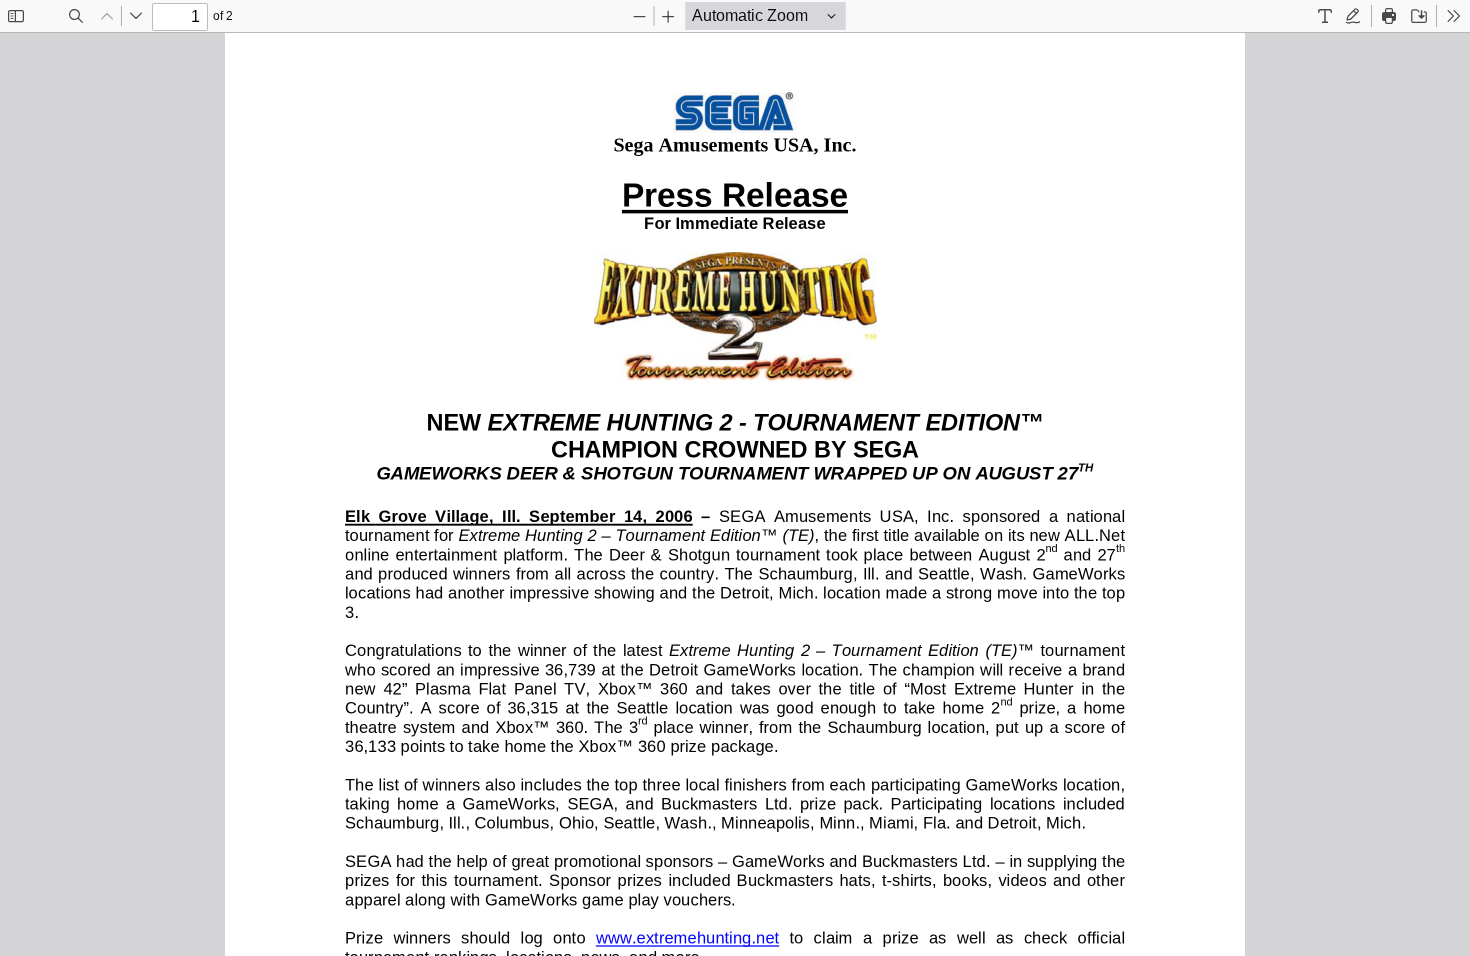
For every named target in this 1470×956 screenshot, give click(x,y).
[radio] (1325, 16)
